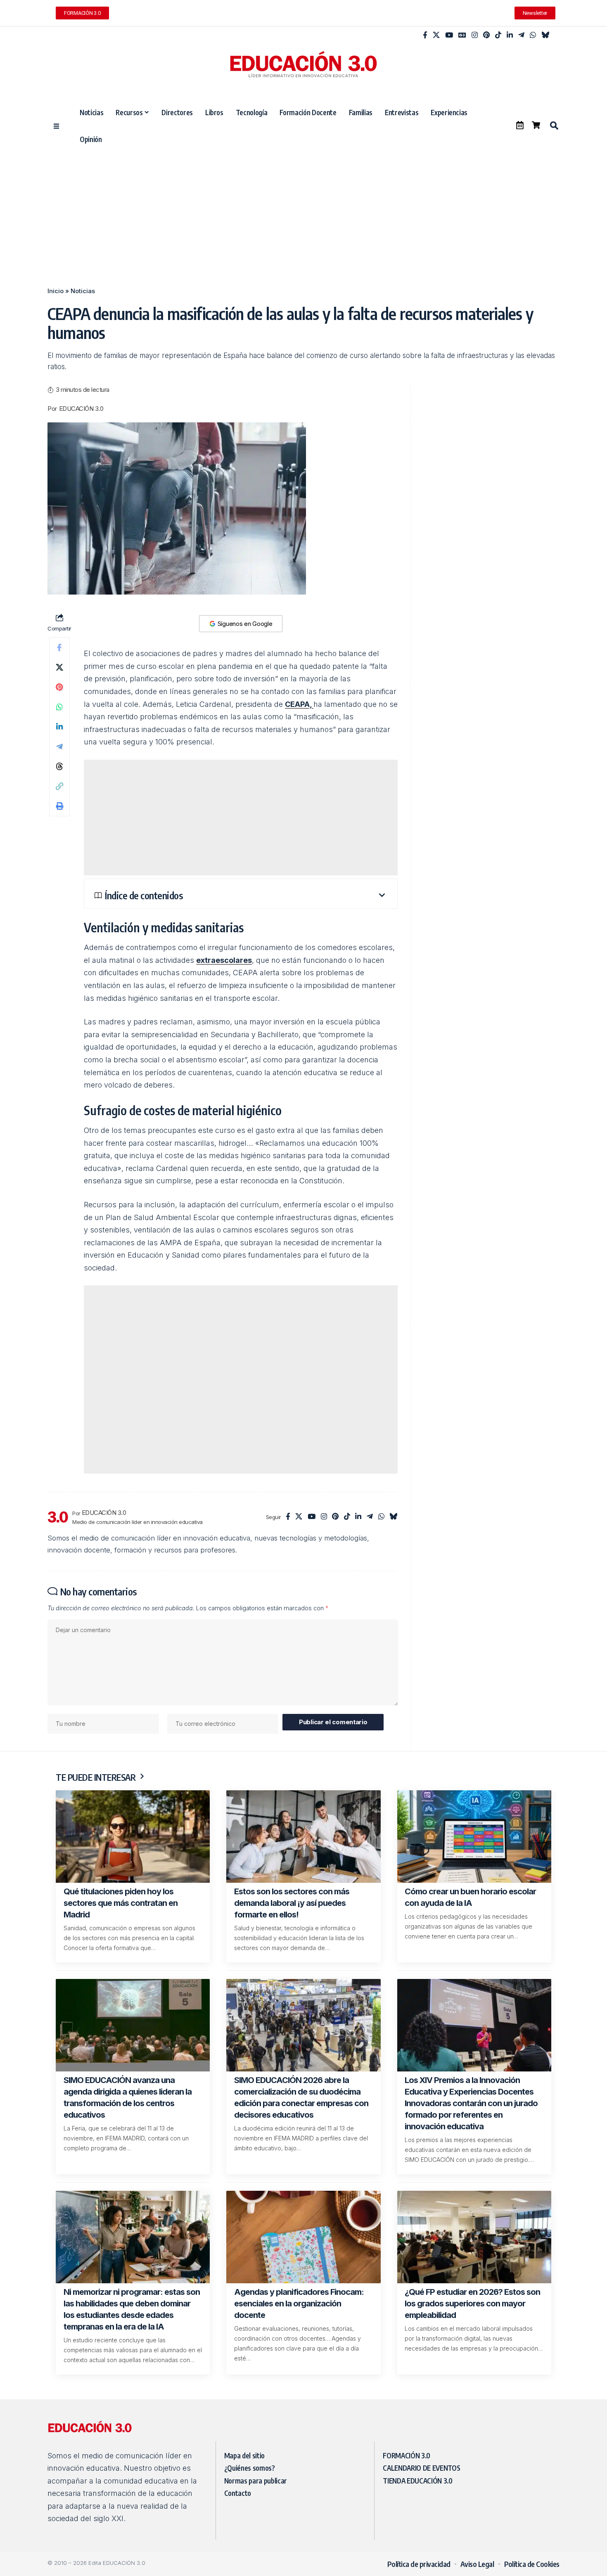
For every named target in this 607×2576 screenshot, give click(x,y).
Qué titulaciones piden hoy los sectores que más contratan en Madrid (121, 1903)
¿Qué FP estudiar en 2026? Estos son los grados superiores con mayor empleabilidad (472, 2303)
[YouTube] (449, 35)
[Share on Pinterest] (59, 687)
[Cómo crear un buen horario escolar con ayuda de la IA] (474, 1837)
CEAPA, (299, 704)
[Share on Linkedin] (59, 727)
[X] (436, 35)
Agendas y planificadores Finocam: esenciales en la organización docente (299, 2303)
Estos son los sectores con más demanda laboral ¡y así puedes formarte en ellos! (292, 1903)
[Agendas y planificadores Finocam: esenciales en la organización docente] (303, 2237)
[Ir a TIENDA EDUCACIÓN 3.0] (536, 125)
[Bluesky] (545, 35)
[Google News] (462, 35)
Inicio (56, 291)
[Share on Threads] (59, 766)
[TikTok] (498, 35)
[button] (554, 126)
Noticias (83, 291)
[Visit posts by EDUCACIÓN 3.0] (58, 1517)
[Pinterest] (486, 35)
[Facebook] (425, 35)
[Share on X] (59, 667)
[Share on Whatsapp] (59, 707)
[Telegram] (521, 35)
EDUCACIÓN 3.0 (81, 409)
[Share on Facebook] (59, 647)
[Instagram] (475, 35)
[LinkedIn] (510, 35)
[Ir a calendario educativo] (520, 125)
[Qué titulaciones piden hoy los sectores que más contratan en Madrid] (133, 1837)
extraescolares (224, 960)
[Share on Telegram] (59, 746)
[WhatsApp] (533, 35)
